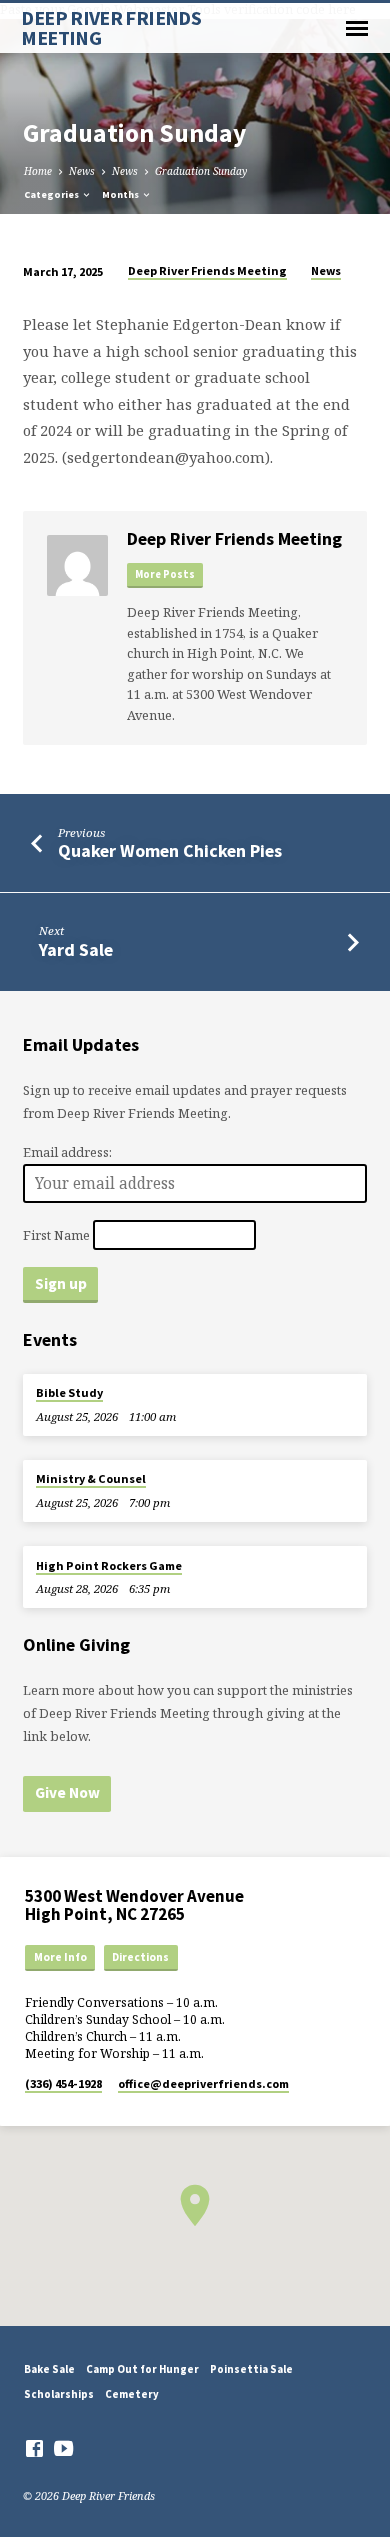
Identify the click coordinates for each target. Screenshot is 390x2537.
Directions (140, 1957)
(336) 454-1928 (63, 2083)
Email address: (67, 1152)
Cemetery (132, 2394)
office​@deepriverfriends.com (203, 2083)
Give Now (67, 1792)
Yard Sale (76, 949)
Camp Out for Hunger (142, 2369)
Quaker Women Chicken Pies (170, 850)
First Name (56, 1234)
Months (121, 194)
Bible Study (69, 1392)
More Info (60, 1957)
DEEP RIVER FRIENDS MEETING (111, 28)
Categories (52, 194)
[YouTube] (63, 2448)
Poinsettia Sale (251, 2369)
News (82, 171)
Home (38, 171)
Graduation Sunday (201, 171)
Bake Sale (49, 2369)
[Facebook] (34, 2448)
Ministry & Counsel (91, 1478)
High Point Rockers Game (109, 1565)
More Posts (165, 574)
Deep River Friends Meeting (207, 270)
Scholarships (59, 2394)
